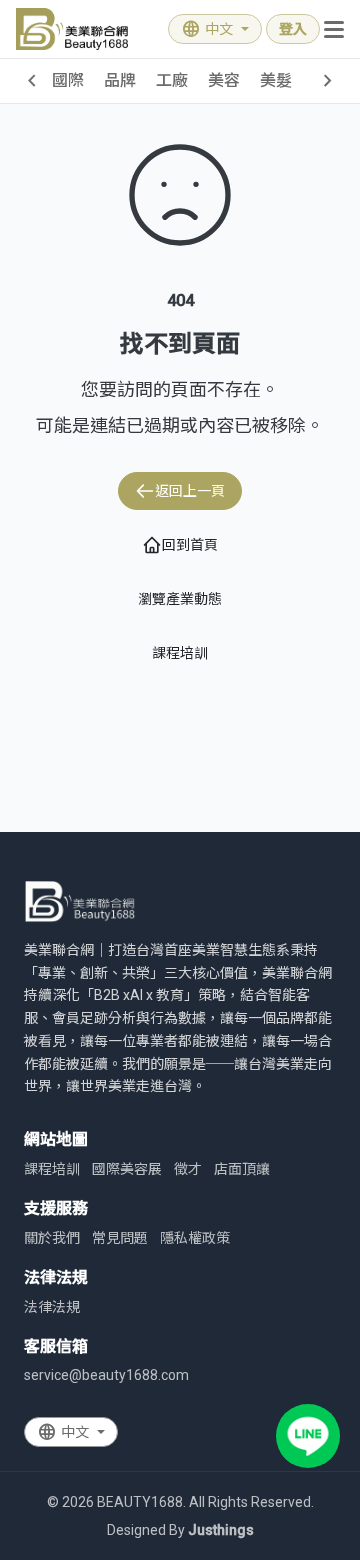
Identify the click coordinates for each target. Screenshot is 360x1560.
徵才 (188, 1169)
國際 (68, 80)
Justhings (221, 1530)
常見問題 (120, 1238)
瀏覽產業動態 (180, 599)
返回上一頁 (190, 491)
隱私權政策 (195, 1238)
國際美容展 (127, 1169)
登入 (293, 29)
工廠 (172, 80)
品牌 (120, 80)
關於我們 (52, 1238)
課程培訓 (180, 653)
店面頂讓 (242, 1169)
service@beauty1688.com (106, 1375)
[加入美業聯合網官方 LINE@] (308, 1436)
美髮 (276, 80)
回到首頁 (190, 545)
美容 (224, 80)
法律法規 (52, 1307)
